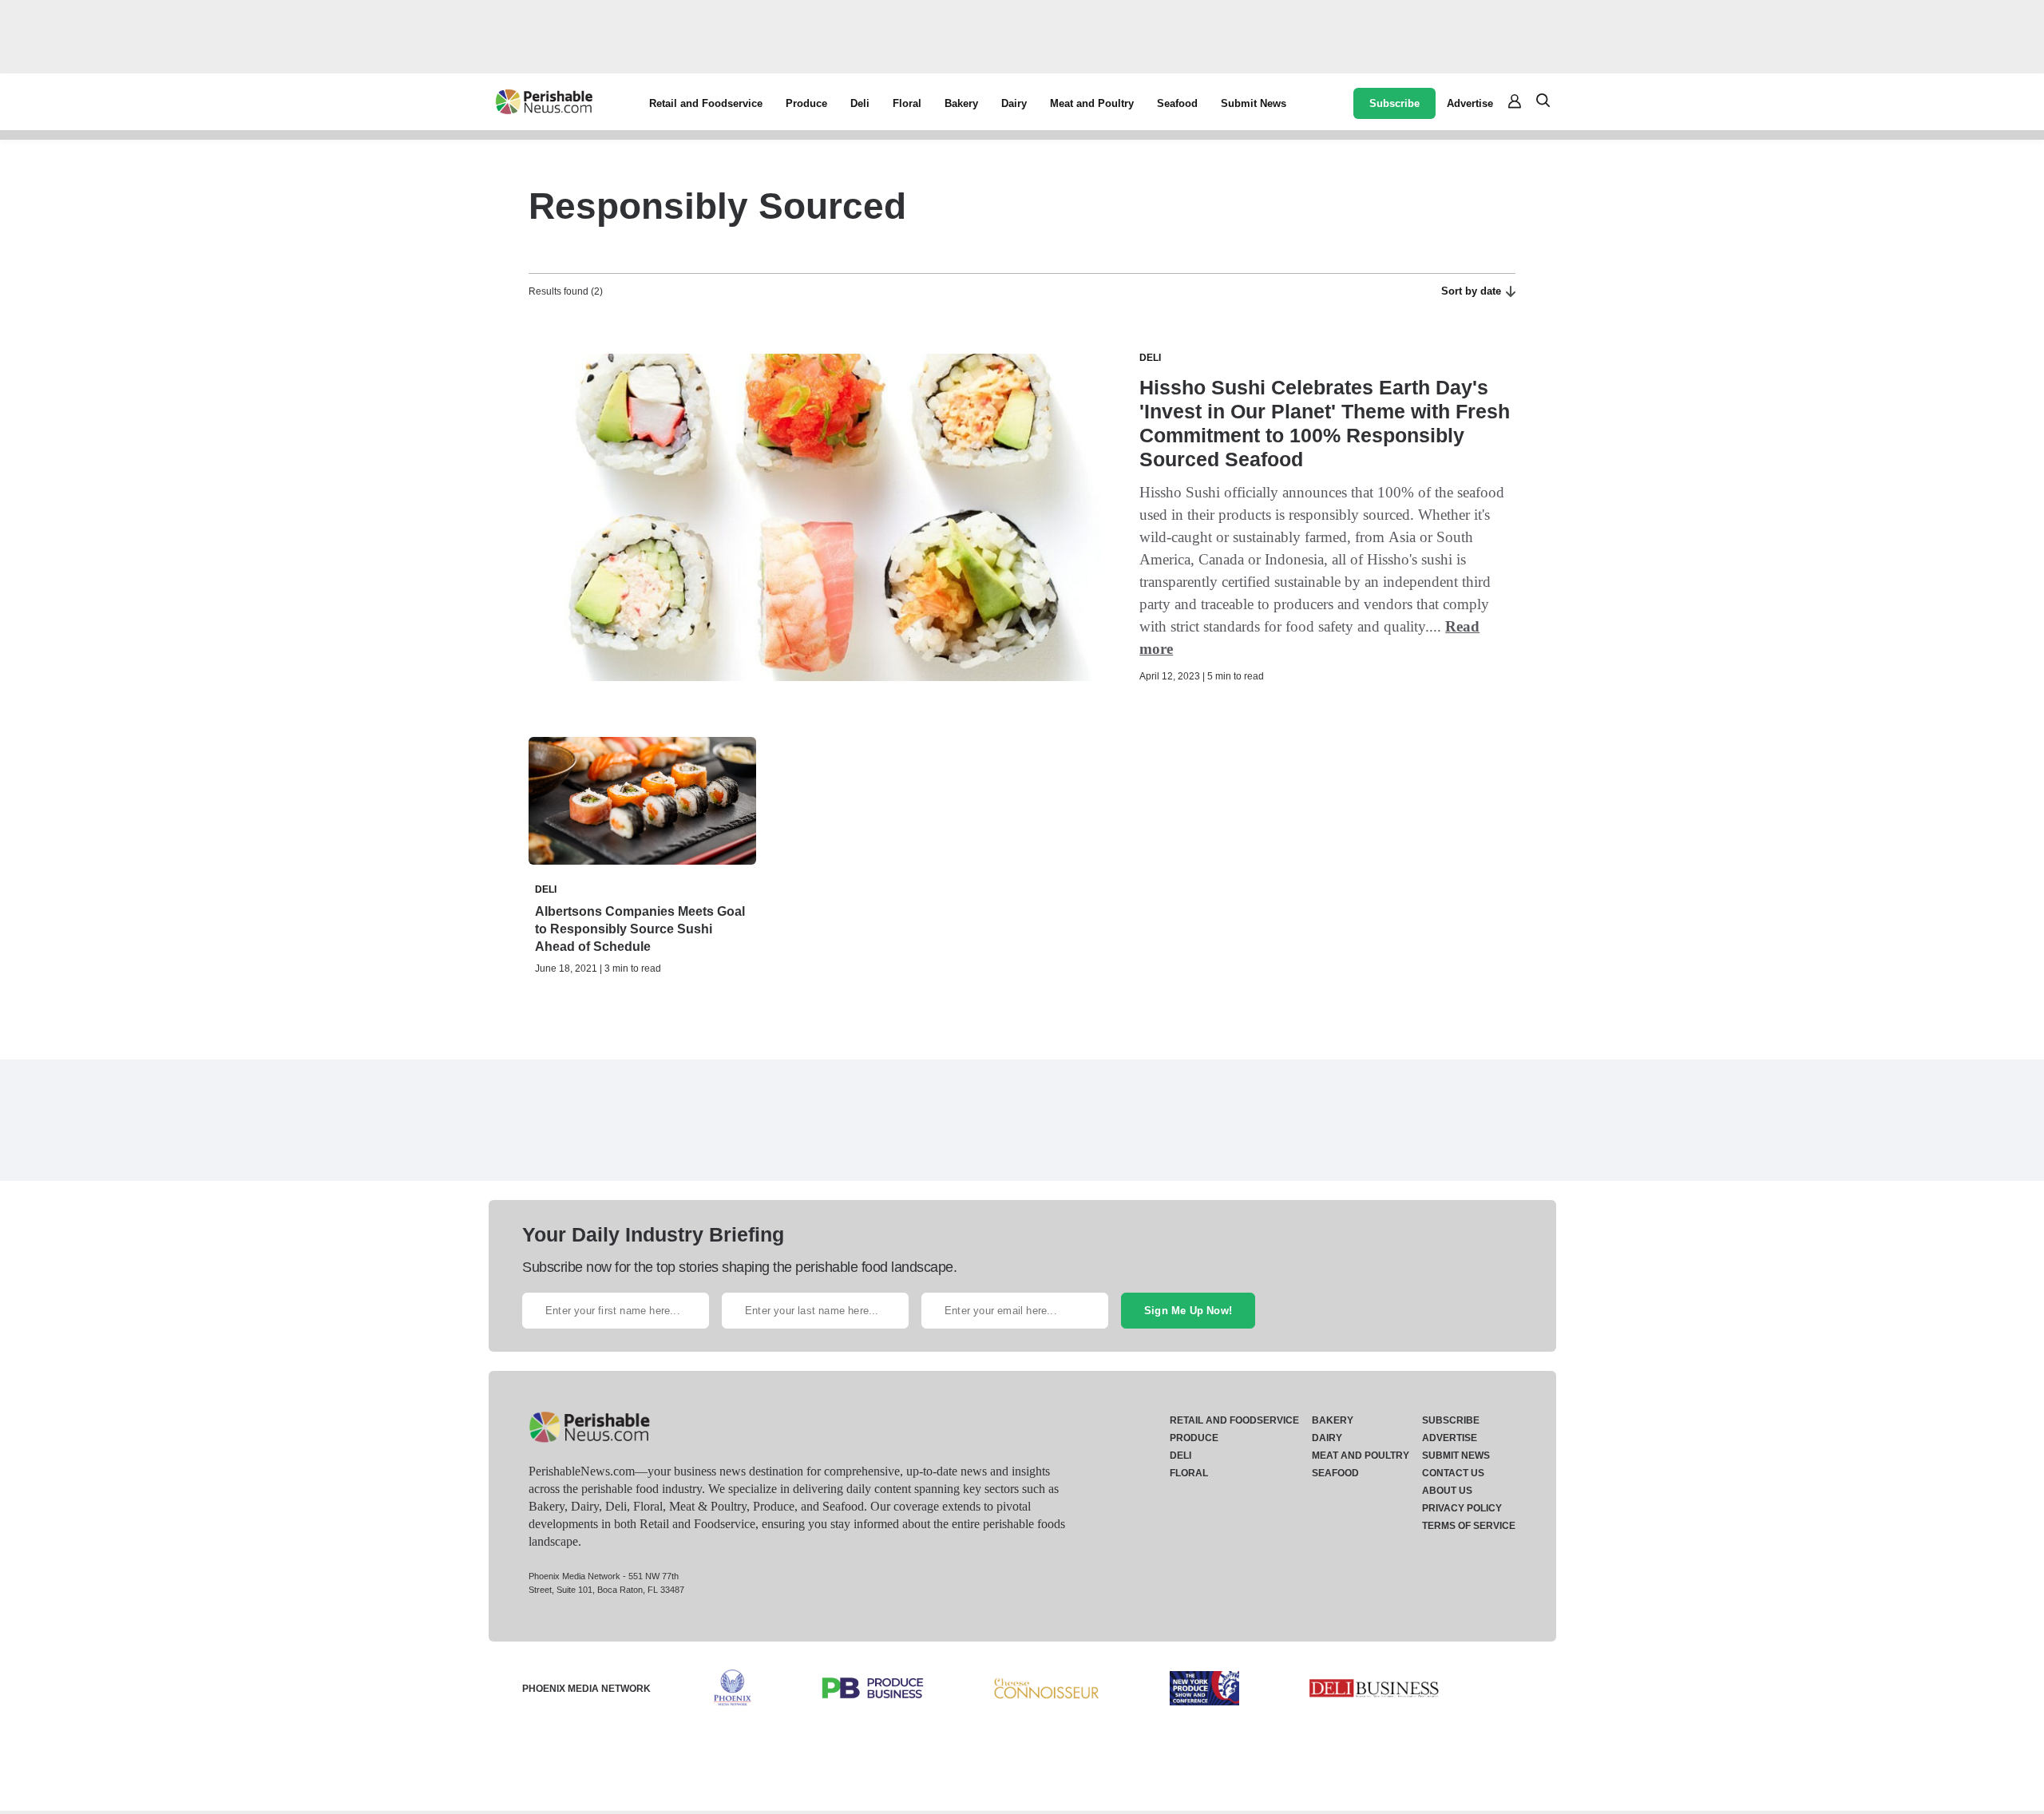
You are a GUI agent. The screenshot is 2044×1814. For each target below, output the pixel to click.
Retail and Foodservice (706, 103)
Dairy (1014, 103)
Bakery (961, 103)
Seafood (1177, 103)
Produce (806, 103)
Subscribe (1394, 103)
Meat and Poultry (1092, 103)
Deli (860, 103)
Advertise (1470, 103)
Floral (907, 103)
